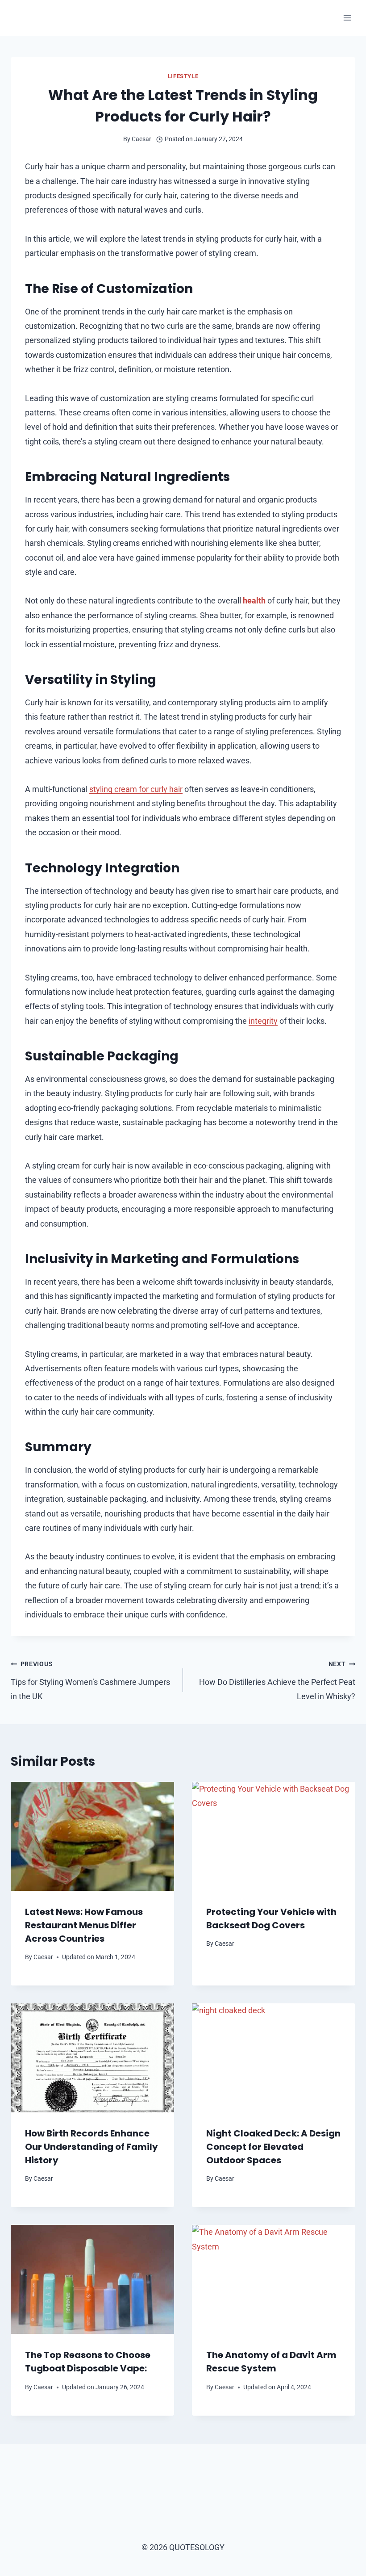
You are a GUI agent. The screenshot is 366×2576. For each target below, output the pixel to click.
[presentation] (92, 1836)
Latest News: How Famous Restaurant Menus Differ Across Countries (84, 1925)
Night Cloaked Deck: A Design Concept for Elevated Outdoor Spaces (273, 2147)
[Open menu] (347, 18)
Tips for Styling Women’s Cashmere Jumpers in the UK (90, 1681)
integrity (263, 1021)
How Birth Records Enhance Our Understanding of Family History (91, 2147)
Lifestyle (183, 76)
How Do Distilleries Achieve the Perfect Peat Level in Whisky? (277, 1681)
